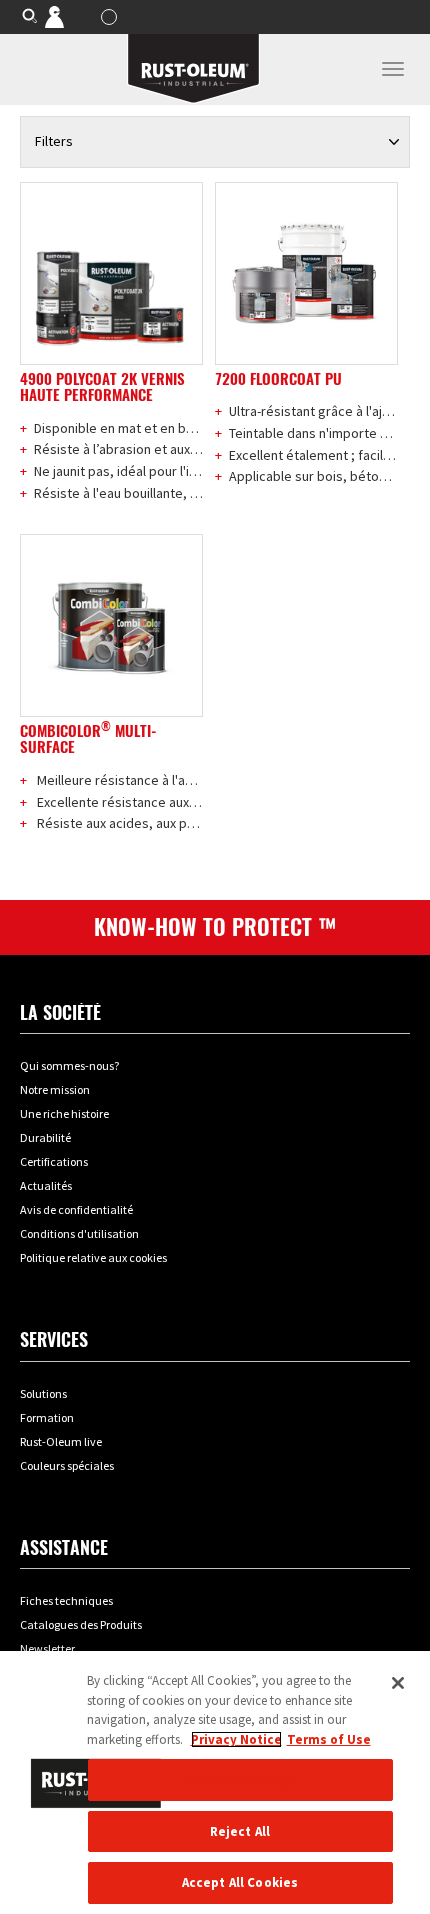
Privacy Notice (236, 1739)
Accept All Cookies (240, 1882)
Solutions (43, 1393)
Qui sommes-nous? (69, 1065)
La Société (60, 1012)
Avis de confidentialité (76, 1209)
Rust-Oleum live (61, 1441)
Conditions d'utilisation (79, 1233)
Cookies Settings (240, 1779)
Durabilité (45, 1137)
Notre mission (55, 1089)
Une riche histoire (64, 1113)
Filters (54, 141)
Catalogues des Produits (81, 1624)
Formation (47, 1417)
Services (54, 1339)
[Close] (398, 1683)
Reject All (240, 1831)
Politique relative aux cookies (93, 1257)
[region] (215, 1782)
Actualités (46, 1185)
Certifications (54, 1161)
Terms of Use (329, 1739)
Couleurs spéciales (67, 1465)
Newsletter (47, 1648)
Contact (68, 16)
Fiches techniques (66, 1600)
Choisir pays (111, 17)
